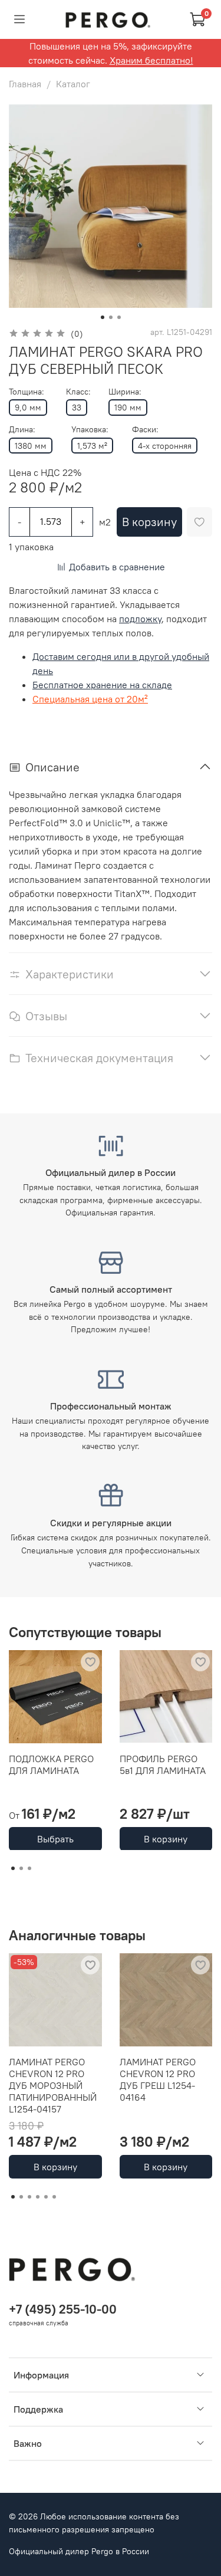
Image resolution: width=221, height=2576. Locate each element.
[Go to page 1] (13, 1868)
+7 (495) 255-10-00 (63, 2309)
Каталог (73, 84)
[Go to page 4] (38, 2197)
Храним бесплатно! (151, 60)
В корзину (166, 1838)
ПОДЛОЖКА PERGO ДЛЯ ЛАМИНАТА (51, 1764)
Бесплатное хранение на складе (102, 685)
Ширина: (125, 392)
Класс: (78, 392)
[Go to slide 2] (111, 317)
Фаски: (145, 430)
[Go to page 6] (54, 2197)
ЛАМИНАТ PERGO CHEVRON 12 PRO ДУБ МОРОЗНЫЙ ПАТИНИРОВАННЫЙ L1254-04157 (53, 2085)
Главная (25, 84)
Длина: (22, 430)
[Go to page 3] (29, 1868)
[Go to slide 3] (119, 317)
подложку (140, 619)
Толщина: (27, 392)
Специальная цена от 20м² (90, 699)
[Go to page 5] (46, 2197)
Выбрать (55, 1838)
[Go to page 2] (21, 1868)
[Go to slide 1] (103, 317)
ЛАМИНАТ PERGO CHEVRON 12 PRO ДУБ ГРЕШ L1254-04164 (158, 2079)
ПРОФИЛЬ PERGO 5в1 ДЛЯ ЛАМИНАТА (163, 1764)
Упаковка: (90, 430)
